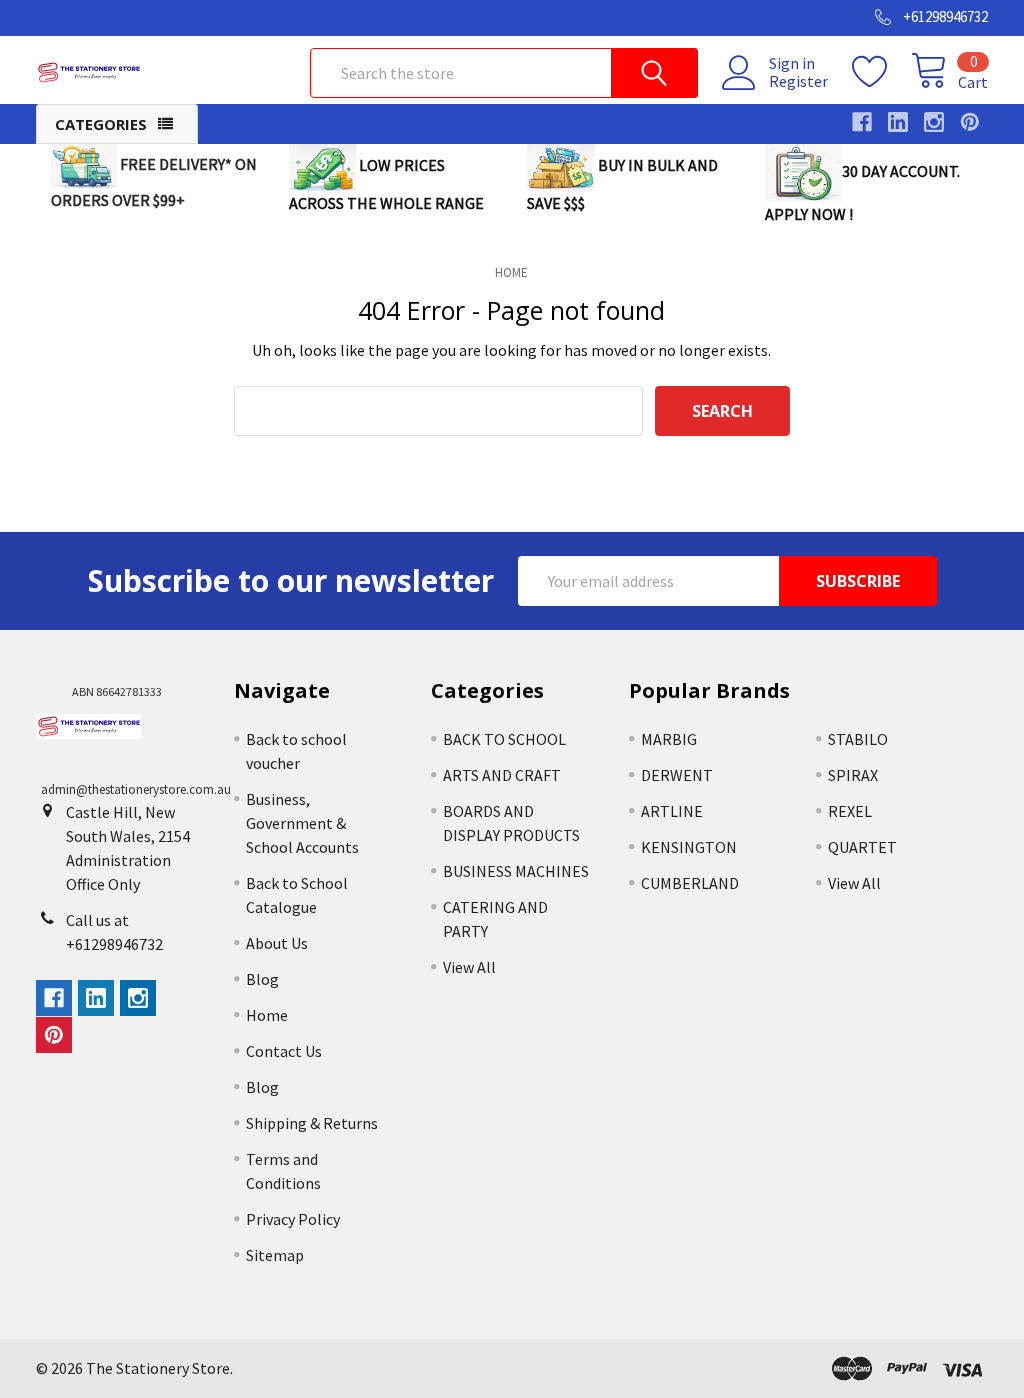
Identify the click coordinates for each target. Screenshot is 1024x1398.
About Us (277, 943)
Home (267, 1015)
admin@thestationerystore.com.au (136, 789)
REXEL (850, 811)
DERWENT (677, 775)
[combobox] (504, 73)
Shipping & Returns (312, 1123)
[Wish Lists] (881, 72)
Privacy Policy (293, 1219)
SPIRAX (853, 775)
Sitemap (275, 1255)
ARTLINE (672, 811)
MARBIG (669, 739)
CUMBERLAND (690, 883)
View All (469, 967)
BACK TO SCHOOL (504, 739)
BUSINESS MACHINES (516, 871)
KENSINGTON (689, 847)
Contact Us (284, 1051)
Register (798, 81)
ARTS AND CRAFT (502, 775)
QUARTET (862, 847)
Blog (262, 979)
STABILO (858, 739)
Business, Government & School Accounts (302, 823)
